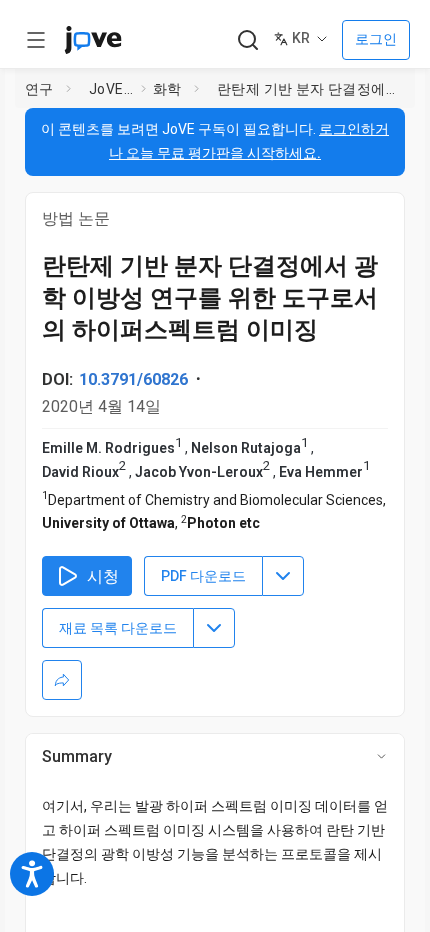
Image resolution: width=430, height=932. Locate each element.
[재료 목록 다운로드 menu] (214, 628)
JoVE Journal (111, 89)
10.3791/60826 (133, 379)
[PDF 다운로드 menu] (283, 576)
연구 (39, 89)
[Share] (62, 680)
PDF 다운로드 (203, 576)
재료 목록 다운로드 (118, 628)
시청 (103, 576)
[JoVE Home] (93, 40)
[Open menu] (36, 40)
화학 (167, 89)
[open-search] (247, 40)
